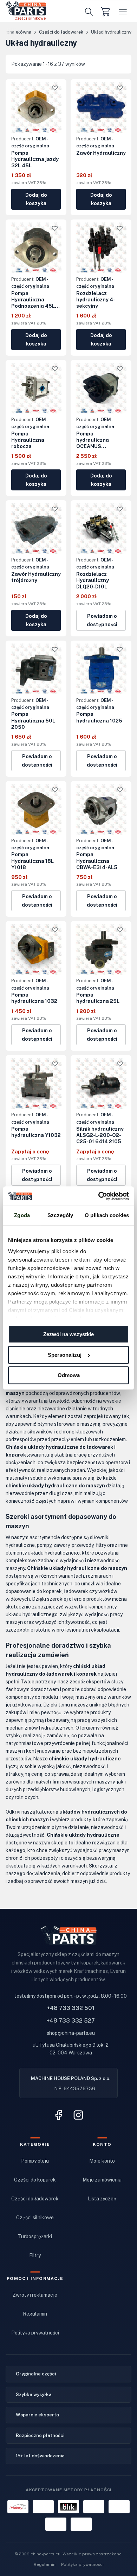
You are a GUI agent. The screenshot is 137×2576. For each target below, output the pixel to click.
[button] (123, 11)
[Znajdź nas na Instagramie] (78, 2115)
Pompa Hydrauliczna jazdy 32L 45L (35, 159)
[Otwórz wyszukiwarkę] (89, 12)
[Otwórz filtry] (116, 64)
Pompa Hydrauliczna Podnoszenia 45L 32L (33, 300)
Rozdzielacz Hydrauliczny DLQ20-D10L (93, 580)
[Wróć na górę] (121, 2539)
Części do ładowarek (35, 2199)
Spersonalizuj (65, 1355)
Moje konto (102, 2161)
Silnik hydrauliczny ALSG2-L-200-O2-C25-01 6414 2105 (100, 1135)
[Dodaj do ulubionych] (55, 88)
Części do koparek (35, 2180)
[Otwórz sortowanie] (124, 64)
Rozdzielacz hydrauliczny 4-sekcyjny (96, 300)
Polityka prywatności (35, 2333)
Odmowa (69, 1375)
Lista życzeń (102, 2199)
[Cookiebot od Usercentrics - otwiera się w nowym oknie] (99, 1196)
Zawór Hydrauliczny (101, 153)
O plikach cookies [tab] (107, 1215)
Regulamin (35, 2314)
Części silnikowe (35, 2218)
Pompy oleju (35, 2161)
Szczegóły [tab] (60, 1215)
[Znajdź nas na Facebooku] (59, 2115)
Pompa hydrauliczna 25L (98, 998)
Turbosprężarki (35, 2236)
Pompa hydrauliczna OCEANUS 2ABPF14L (93, 440)
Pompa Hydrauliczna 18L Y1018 (32, 861)
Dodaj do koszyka (36, 199)
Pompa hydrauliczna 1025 (99, 717)
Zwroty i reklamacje (35, 2295)
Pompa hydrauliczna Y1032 (36, 1132)
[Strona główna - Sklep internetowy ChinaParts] (26, 8)
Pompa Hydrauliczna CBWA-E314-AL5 (97, 861)
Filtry (35, 2255)
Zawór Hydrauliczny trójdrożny (36, 577)
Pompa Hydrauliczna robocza (28, 440)
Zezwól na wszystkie (68, 1334)
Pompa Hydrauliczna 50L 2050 (33, 720)
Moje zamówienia (102, 2180)
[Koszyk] (106, 11)
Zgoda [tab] (22, 1215)
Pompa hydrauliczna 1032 (34, 998)
